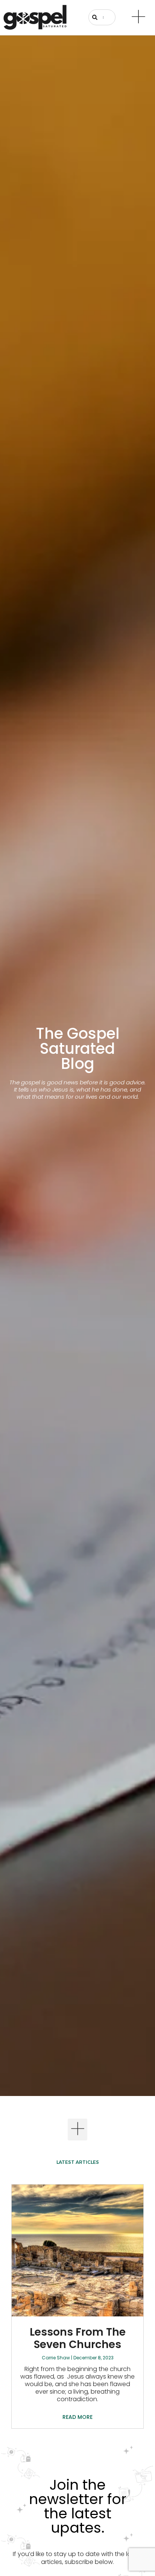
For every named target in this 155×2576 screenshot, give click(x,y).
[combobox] (102, 17)
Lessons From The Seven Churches (78, 2338)
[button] (78, 2130)
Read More (77, 2417)
